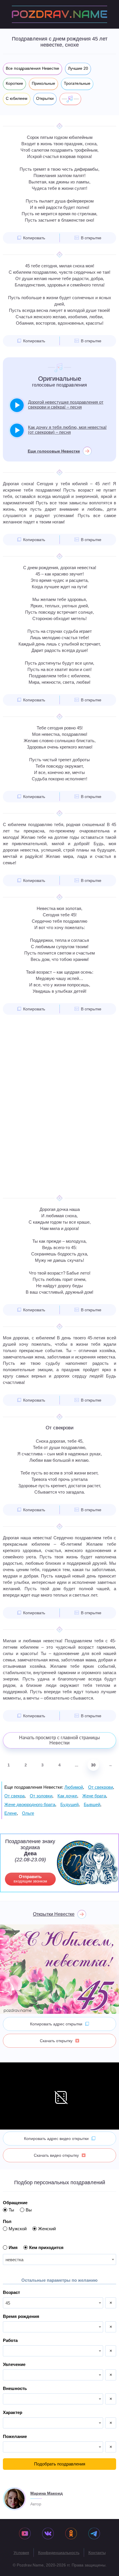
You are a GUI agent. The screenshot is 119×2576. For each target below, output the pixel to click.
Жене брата (94, 1796)
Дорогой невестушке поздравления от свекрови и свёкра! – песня (66, 404)
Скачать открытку (56, 2041)
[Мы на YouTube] (25, 2534)
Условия (21, 2553)
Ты (11, 2210)
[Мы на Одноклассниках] (71, 2534)
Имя (13, 2247)
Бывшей (92, 1804)
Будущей (69, 1804)
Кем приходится (46, 2247)
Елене (11, 1813)
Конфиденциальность (59, 2553)
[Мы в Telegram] (94, 2534)
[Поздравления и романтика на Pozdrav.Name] (59, 14)
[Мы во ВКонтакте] (48, 2534)
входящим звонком (30, 1879)
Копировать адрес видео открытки (56, 2139)
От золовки (41, 1796)
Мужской (18, 2229)
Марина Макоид (47, 2493)
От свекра (14, 1796)
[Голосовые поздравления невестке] (70, 99)
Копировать (34, 238)
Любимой (74, 1787)
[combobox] (59, 2259)
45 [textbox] (8, 2303)
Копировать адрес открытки (56, 2024)
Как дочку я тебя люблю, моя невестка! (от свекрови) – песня (67, 430)
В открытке (91, 238)
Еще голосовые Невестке (54, 451)
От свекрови (101, 1787)
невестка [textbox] (14, 2260)
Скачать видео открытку (56, 2155)
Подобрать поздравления (60, 2464)
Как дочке (67, 1796)
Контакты (97, 2553)
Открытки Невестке (54, 1914)
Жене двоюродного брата (30, 1804)
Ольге (28, 1813)
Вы (29, 2210)
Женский (47, 2229)
